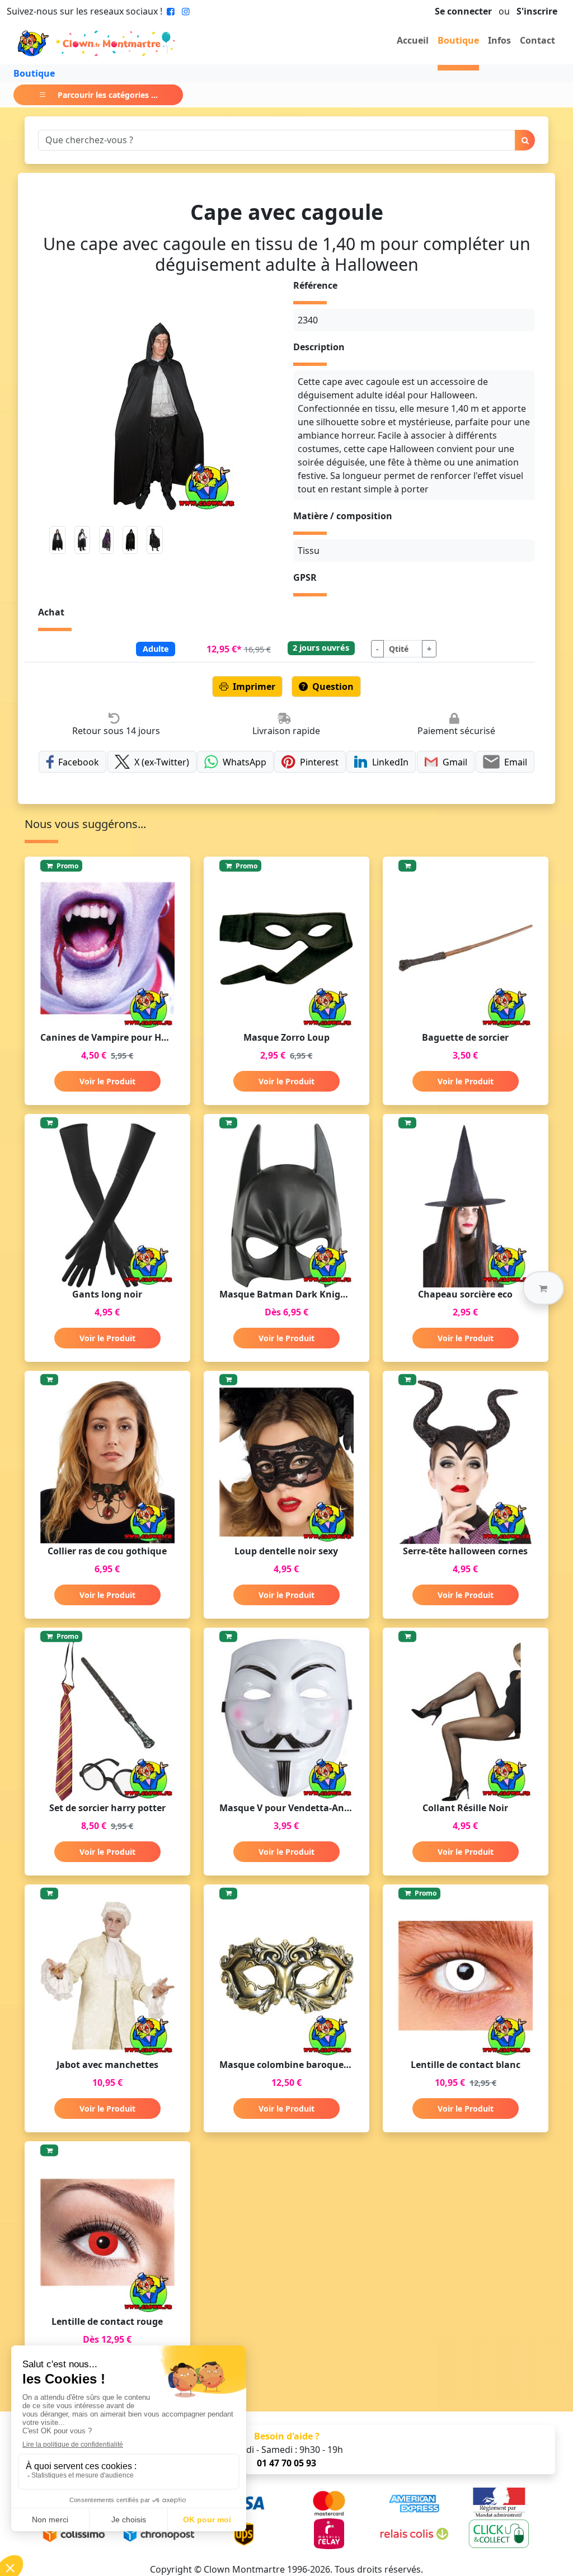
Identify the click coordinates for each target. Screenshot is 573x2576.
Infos (499, 40)
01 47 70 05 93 (286, 2463)
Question (333, 687)
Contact (537, 40)
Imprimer (254, 687)
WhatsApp (245, 762)
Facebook (79, 762)
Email (516, 762)
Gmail (455, 762)
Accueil (413, 40)
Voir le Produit (107, 1081)
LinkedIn (390, 762)
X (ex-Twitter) (162, 762)
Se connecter (463, 11)
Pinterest (319, 762)
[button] (543, 1288)
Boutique (458, 40)
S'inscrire (537, 11)
